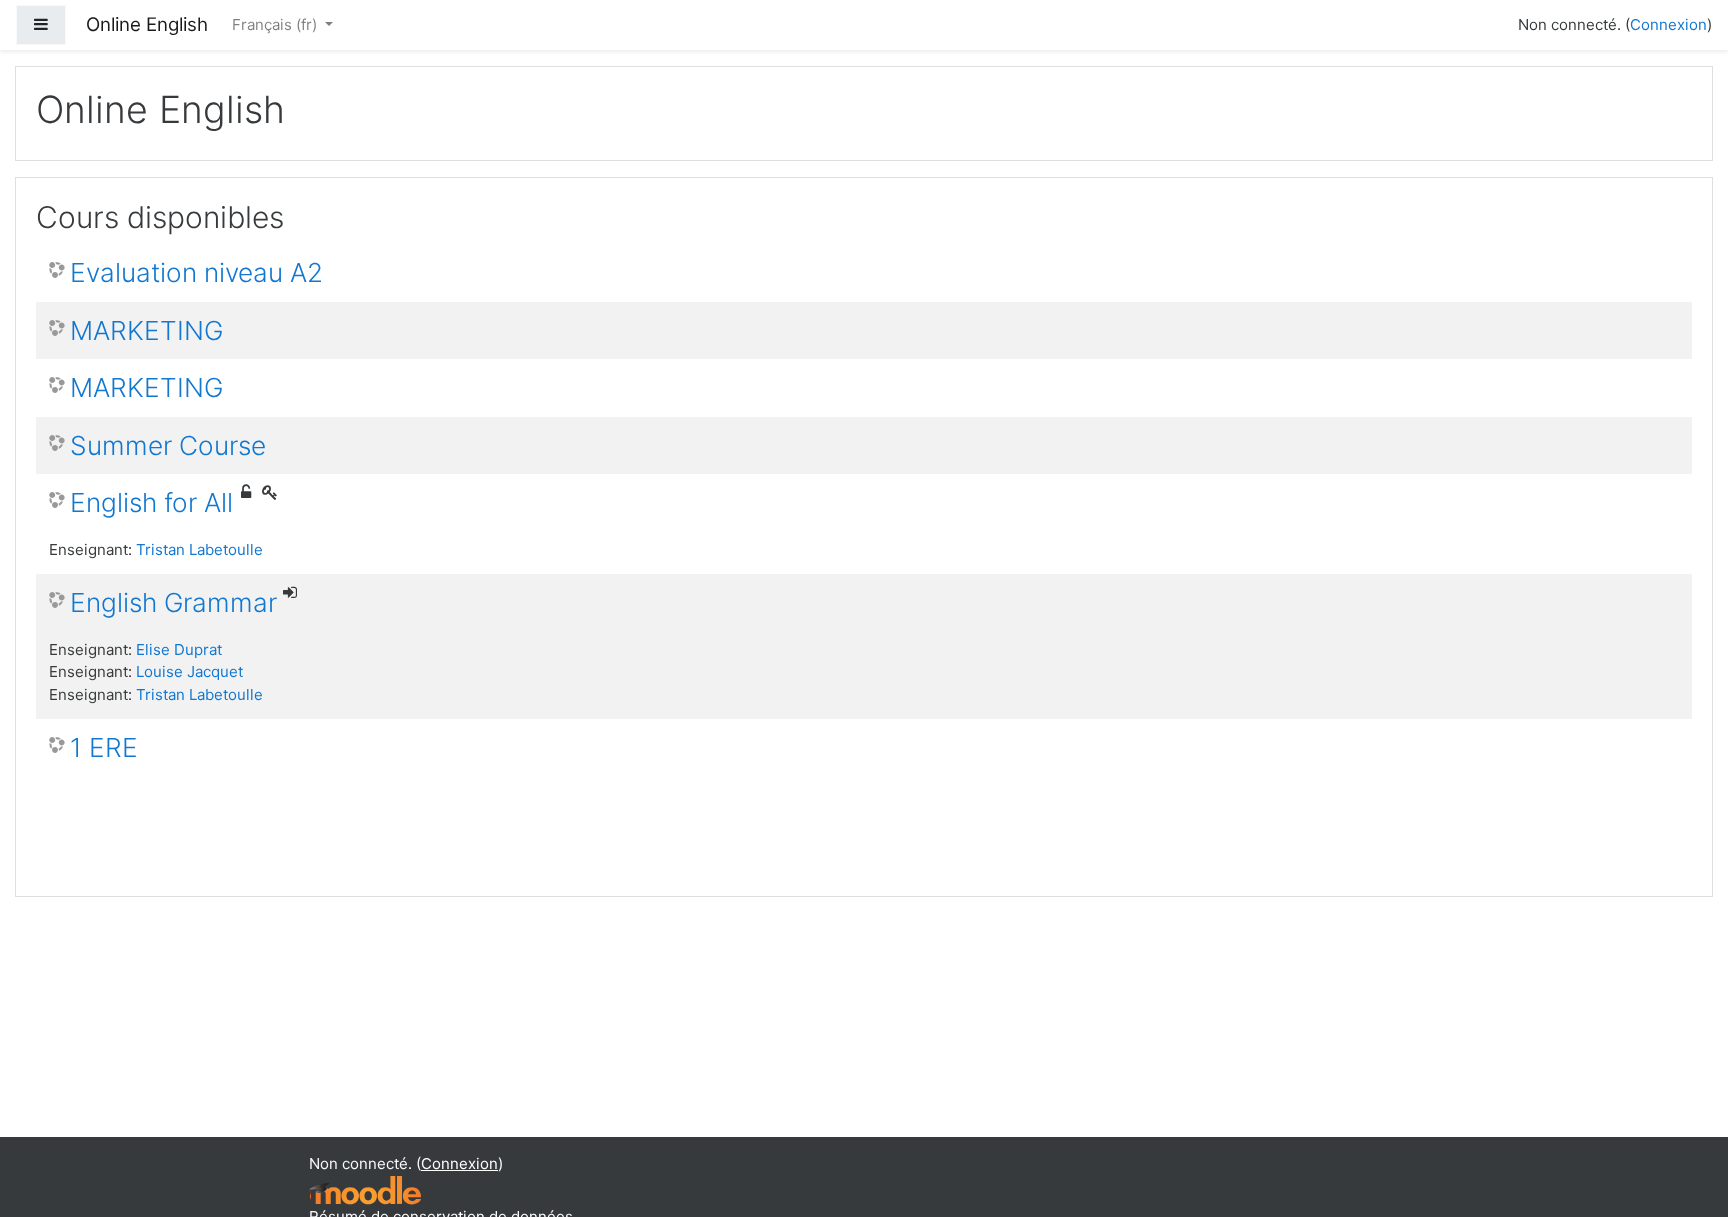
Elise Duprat (179, 649)
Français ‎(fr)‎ (276, 24)
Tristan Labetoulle (199, 549)
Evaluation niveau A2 (196, 272)
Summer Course (168, 445)
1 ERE (104, 747)
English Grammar (173, 602)
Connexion (1668, 24)
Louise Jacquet (189, 671)
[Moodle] (365, 1189)
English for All (151, 502)
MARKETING (146, 330)
